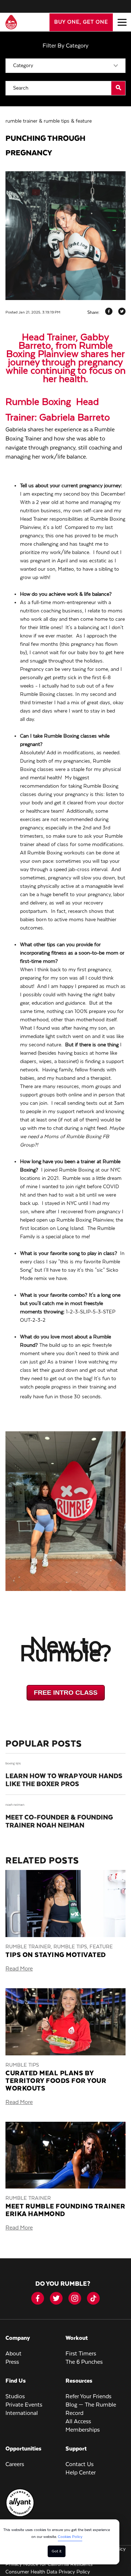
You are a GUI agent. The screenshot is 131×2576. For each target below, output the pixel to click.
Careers (15, 2465)
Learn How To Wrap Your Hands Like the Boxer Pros (64, 1780)
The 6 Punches (84, 2362)
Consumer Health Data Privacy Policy (48, 2572)
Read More (19, 1969)
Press (12, 2362)
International (22, 2413)
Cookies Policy (70, 2537)
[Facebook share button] (109, 313)
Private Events (24, 2405)
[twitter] (56, 2298)
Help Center (81, 2473)
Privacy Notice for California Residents (49, 2564)
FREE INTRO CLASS (66, 1693)
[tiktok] (93, 2298)
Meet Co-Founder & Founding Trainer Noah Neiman (59, 1822)
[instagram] (75, 2298)
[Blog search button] (118, 88)
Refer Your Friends (88, 2397)
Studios (15, 2397)
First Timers (81, 2354)
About (13, 2354)
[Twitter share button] (122, 313)
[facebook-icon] (38, 2298)
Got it (57, 2551)
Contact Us (80, 2465)
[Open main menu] (122, 22)
